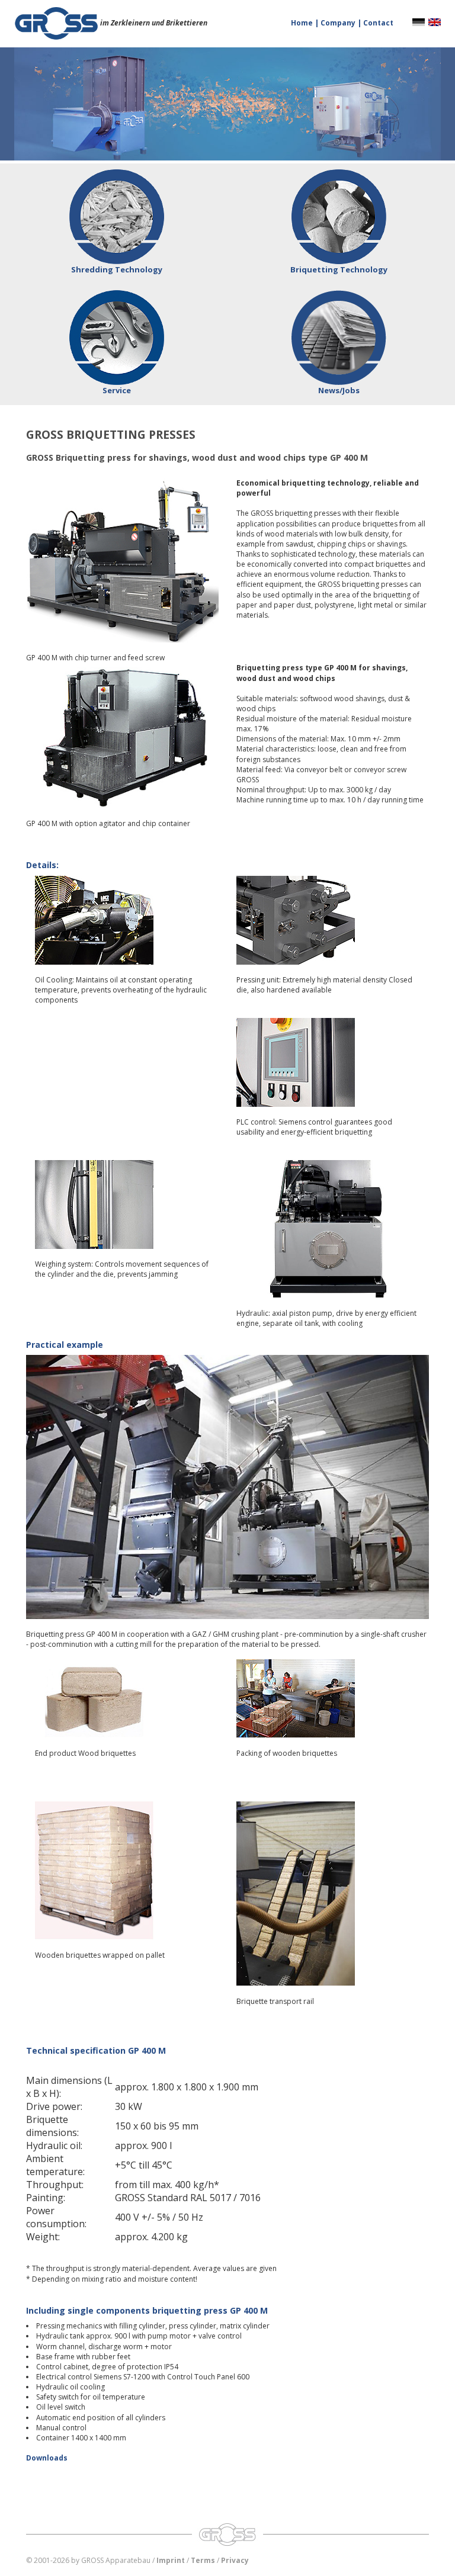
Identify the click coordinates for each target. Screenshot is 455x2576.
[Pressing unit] (328, 920)
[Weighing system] (127, 1205)
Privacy (235, 2560)
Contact (378, 23)
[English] (435, 22)
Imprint (171, 2560)
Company (339, 23)
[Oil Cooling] (127, 920)
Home (303, 23)
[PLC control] (328, 1062)
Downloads (47, 2458)
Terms (203, 2560)
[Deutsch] (419, 22)
